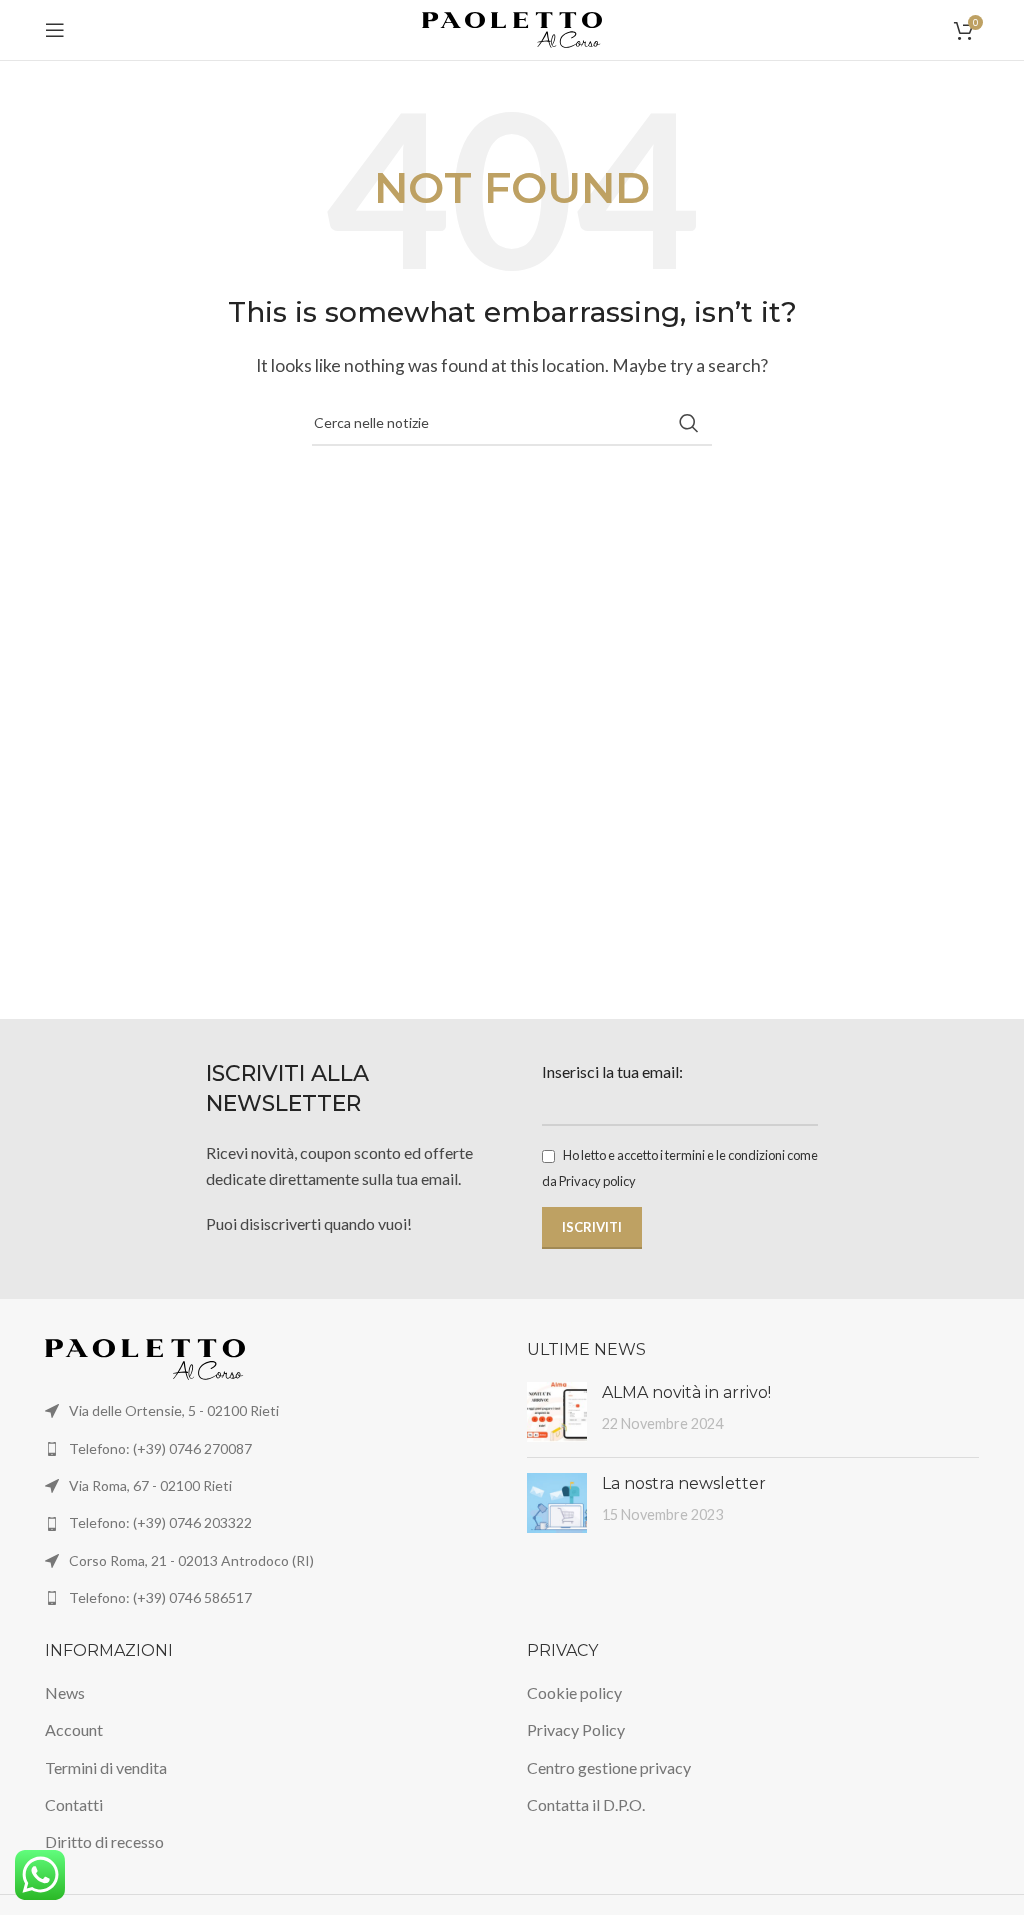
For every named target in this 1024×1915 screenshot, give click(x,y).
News (65, 1692)
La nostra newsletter (684, 1483)
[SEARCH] (689, 423)
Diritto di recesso (104, 1841)
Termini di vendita (106, 1767)
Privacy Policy (576, 1729)
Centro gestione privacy (609, 1767)
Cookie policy (574, 1692)
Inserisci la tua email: (612, 1071)
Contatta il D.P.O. (586, 1804)
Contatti (74, 1804)
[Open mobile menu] (55, 30)
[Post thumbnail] (557, 1412)
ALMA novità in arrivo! (686, 1392)
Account (74, 1729)
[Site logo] (512, 27)
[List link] (271, 1449)
